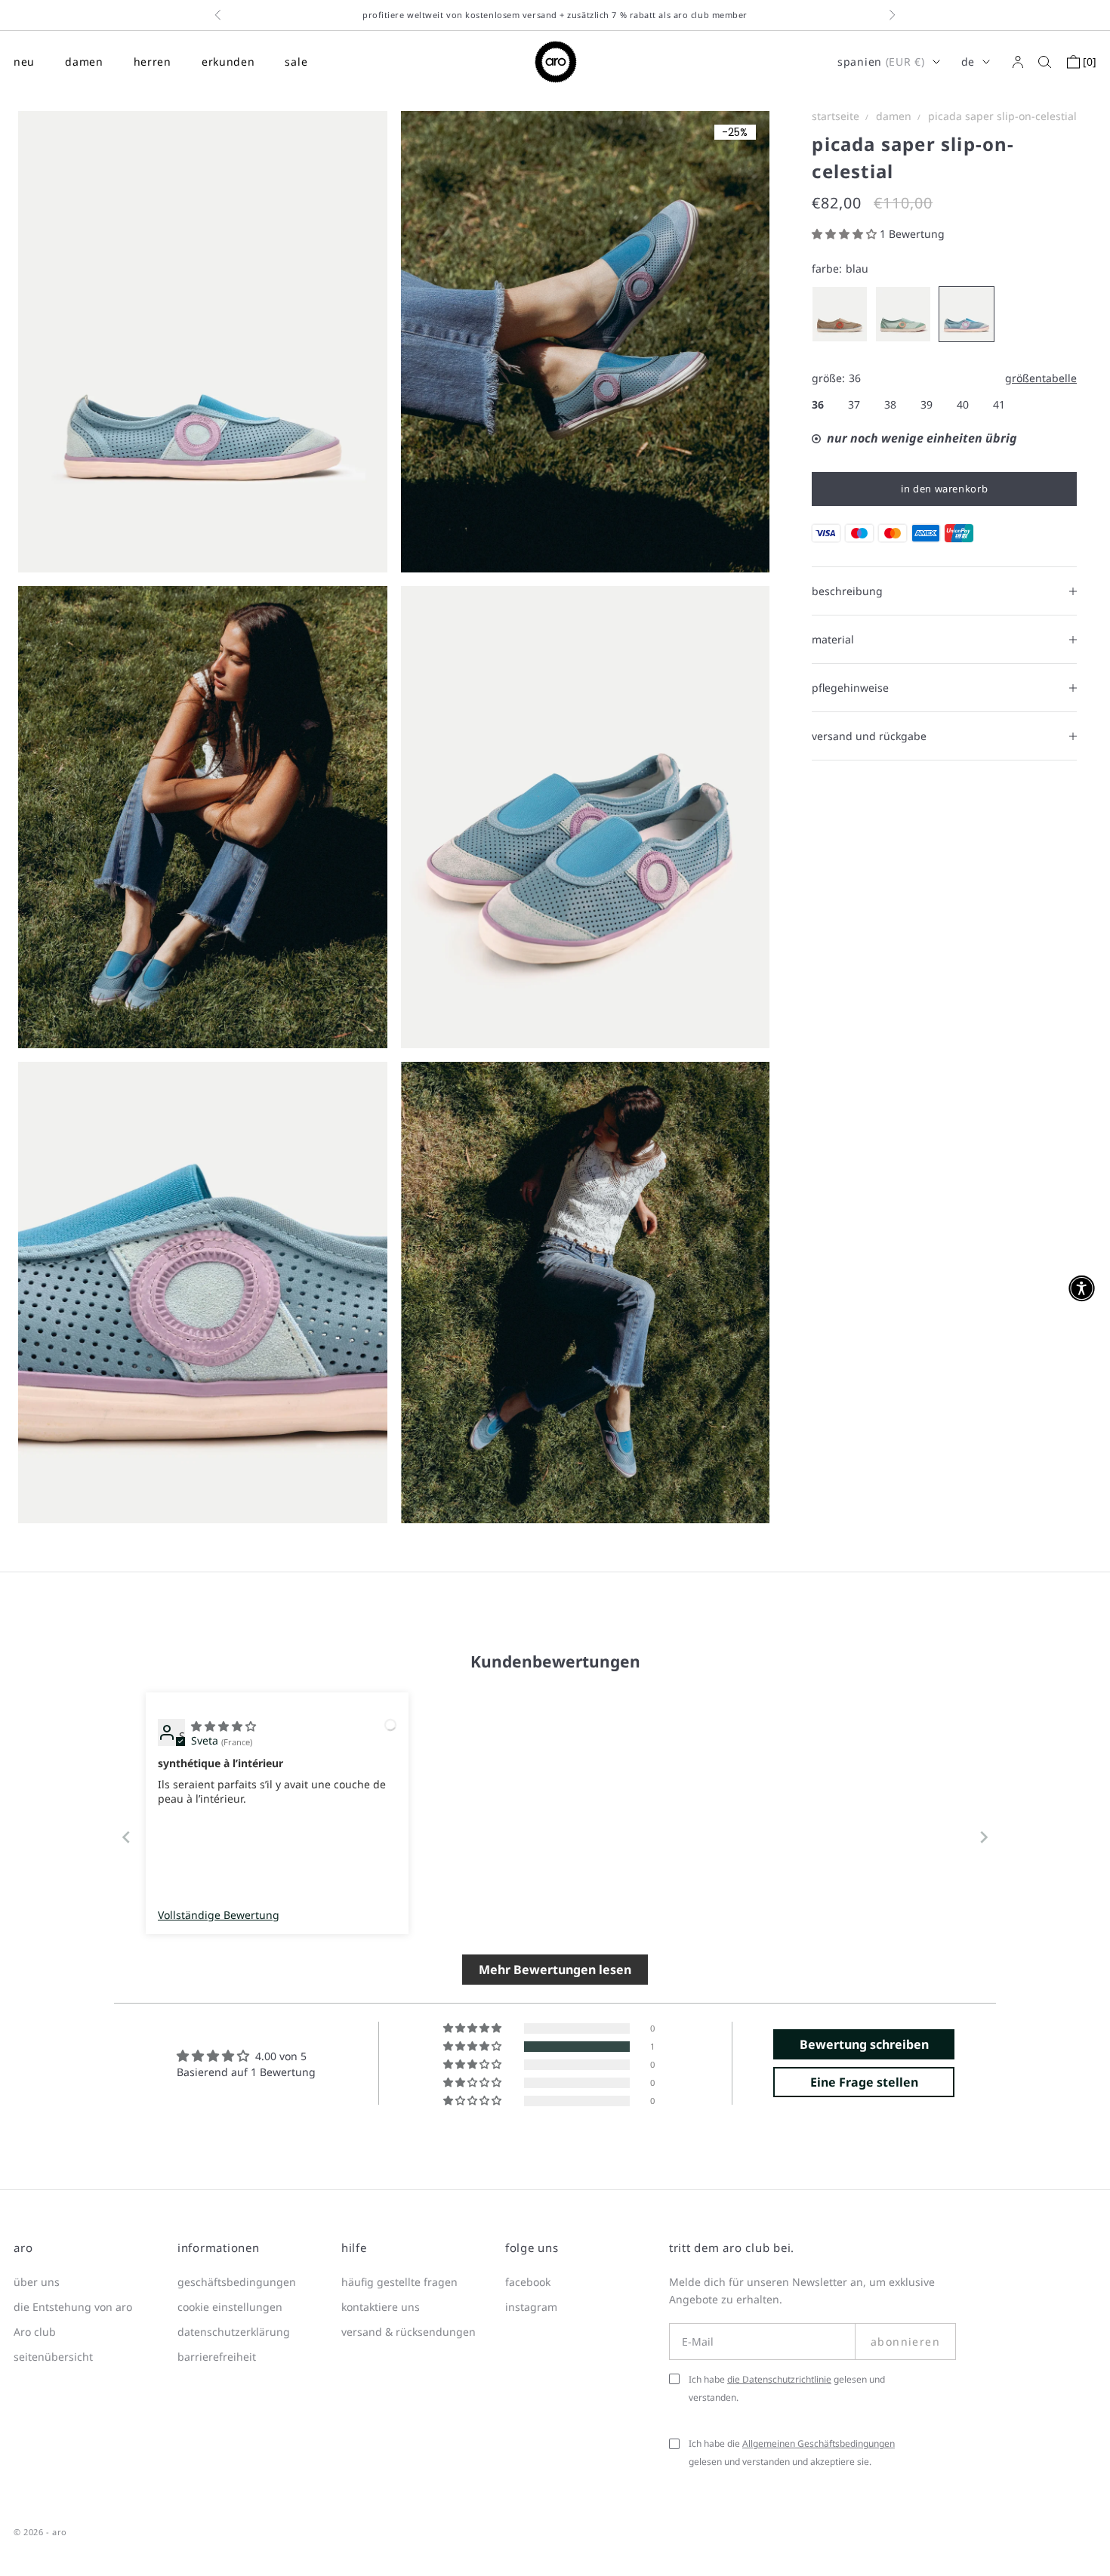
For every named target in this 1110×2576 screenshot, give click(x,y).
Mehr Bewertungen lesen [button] (555, 1970)
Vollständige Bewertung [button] (219, 1915)
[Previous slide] (126, 1837)
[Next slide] (984, 1837)
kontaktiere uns (381, 2307)
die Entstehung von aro (73, 2307)
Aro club (35, 2332)
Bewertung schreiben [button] (864, 2044)
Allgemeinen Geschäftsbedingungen (819, 2443)
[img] (224, 1726)
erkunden (228, 62)
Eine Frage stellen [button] (864, 2082)
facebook (528, 2282)
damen (84, 62)
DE (968, 62)
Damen (894, 116)
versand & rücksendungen (409, 2332)
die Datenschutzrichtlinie (779, 2379)
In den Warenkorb (944, 489)
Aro (60, 2532)
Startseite (836, 116)
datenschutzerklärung (234, 2332)
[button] (846, 234)
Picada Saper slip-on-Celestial (1002, 116)
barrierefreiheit (217, 2357)
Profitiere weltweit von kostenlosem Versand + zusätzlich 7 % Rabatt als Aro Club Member (555, 15)
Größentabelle (1041, 378)
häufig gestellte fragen (399, 2282)
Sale (296, 62)
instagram (531, 2307)
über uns (37, 2282)
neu (24, 62)
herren (153, 62)
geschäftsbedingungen (237, 2282)
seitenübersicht (53, 2357)
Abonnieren (905, 2342)
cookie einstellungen (230, 2307)
